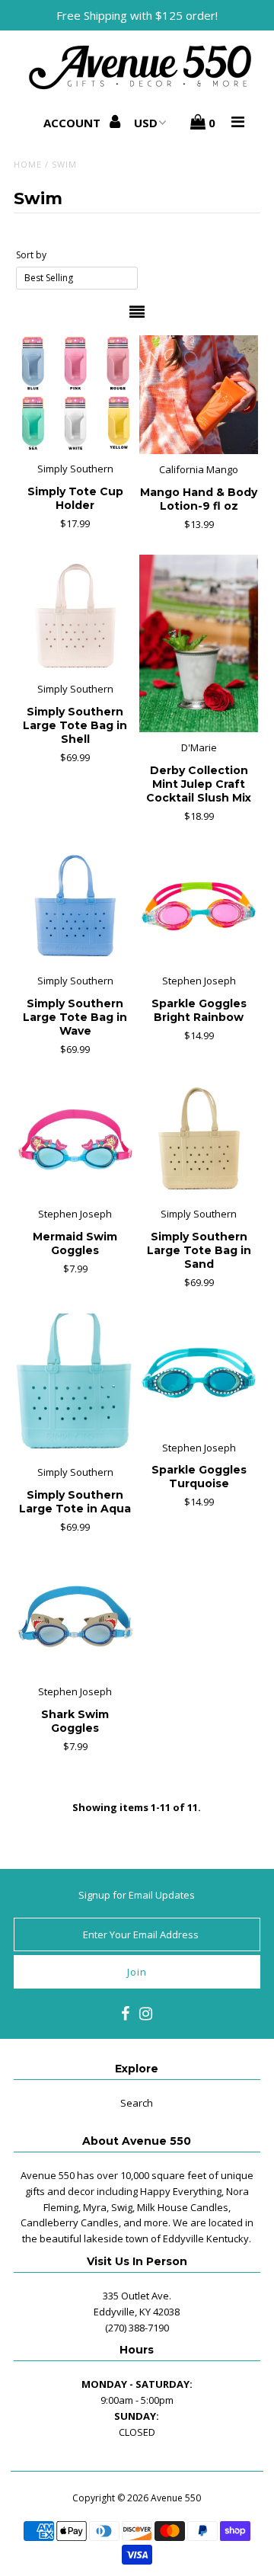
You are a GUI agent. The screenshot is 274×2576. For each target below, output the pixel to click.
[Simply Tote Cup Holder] (75, 394)
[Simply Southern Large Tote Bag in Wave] (75, 906)
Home (28, 164)
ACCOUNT (73, 123)
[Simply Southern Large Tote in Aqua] (75, 1385)
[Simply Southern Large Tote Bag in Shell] (75, 614)
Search (137, 2103)
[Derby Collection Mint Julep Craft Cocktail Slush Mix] (198, 643)
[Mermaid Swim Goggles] (75, 1139)
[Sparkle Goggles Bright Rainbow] (198, 906)
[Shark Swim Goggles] (75, 1616)
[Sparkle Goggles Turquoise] (198, 1373)
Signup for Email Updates (137, 1895)
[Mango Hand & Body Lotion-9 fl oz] (198, 395)
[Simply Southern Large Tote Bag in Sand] (198, 1139)
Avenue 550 (176, 2498)
